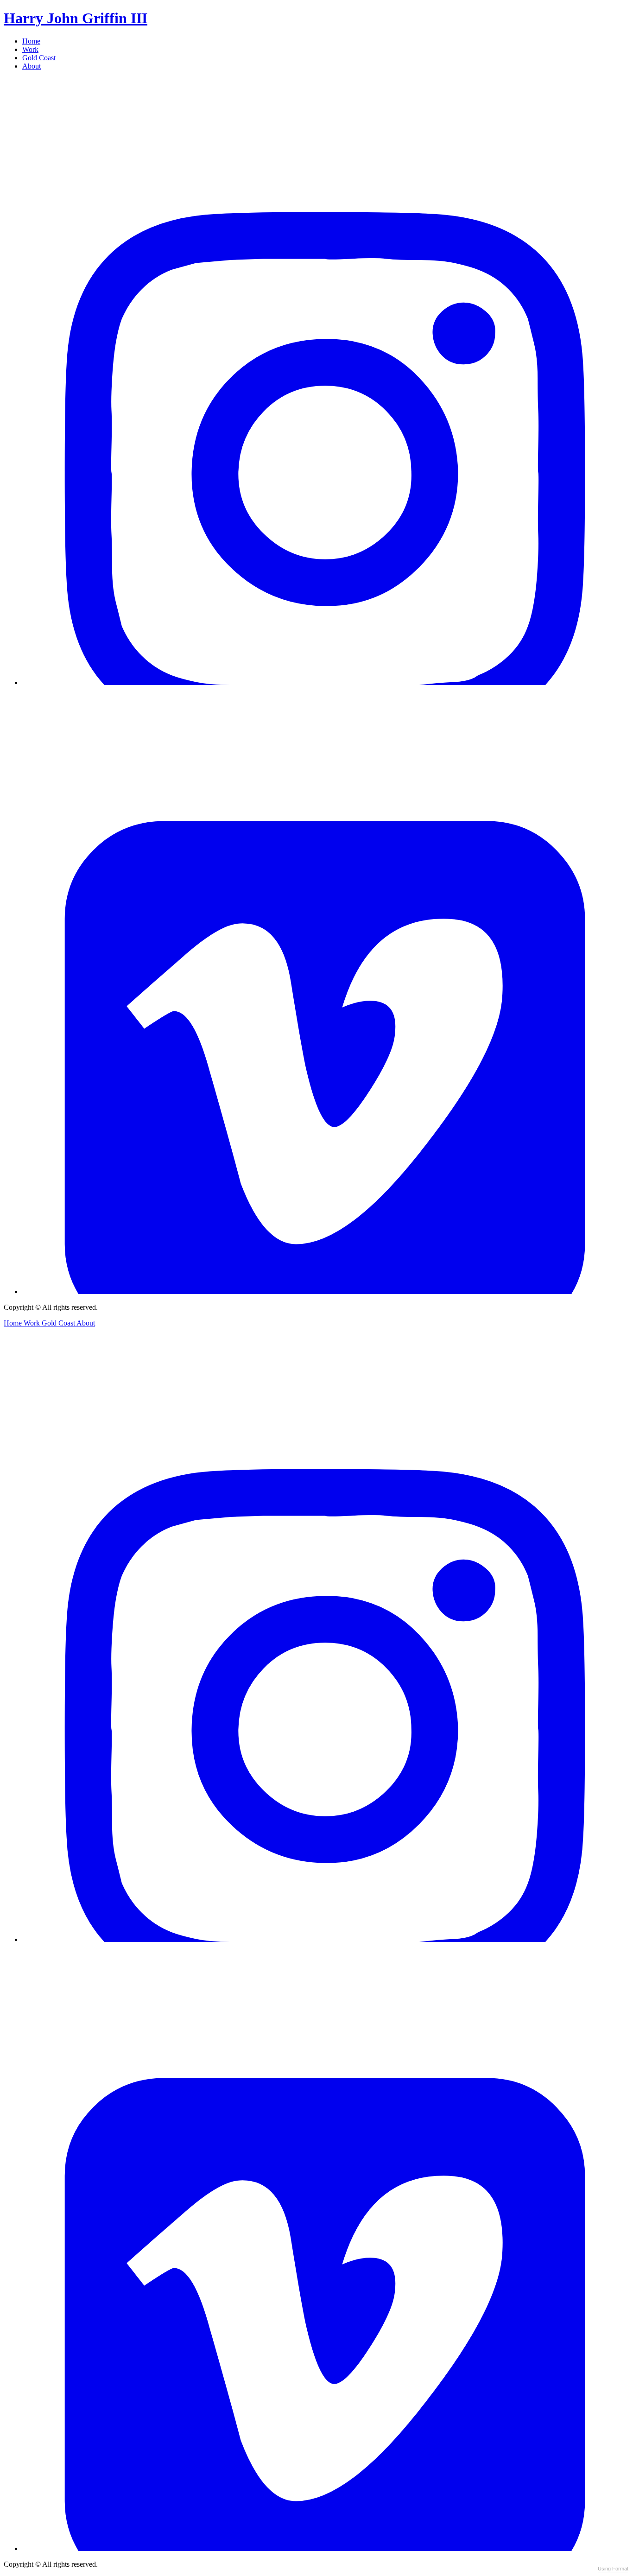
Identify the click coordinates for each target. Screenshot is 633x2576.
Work (30, 49)
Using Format (613, 2569)
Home (31, 41)
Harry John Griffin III (76, 18)
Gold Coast (39, 58)
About (32, 66)
